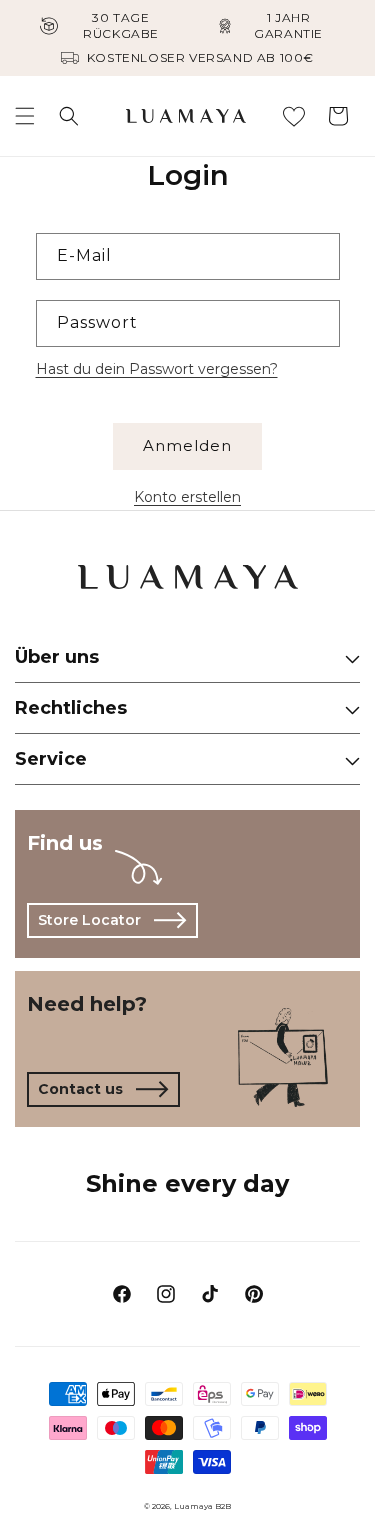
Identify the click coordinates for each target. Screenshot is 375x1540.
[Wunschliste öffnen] (294, 116)
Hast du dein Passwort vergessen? (157, 369)
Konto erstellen (187, 497)
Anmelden (187, 445)
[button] (25, 116)
